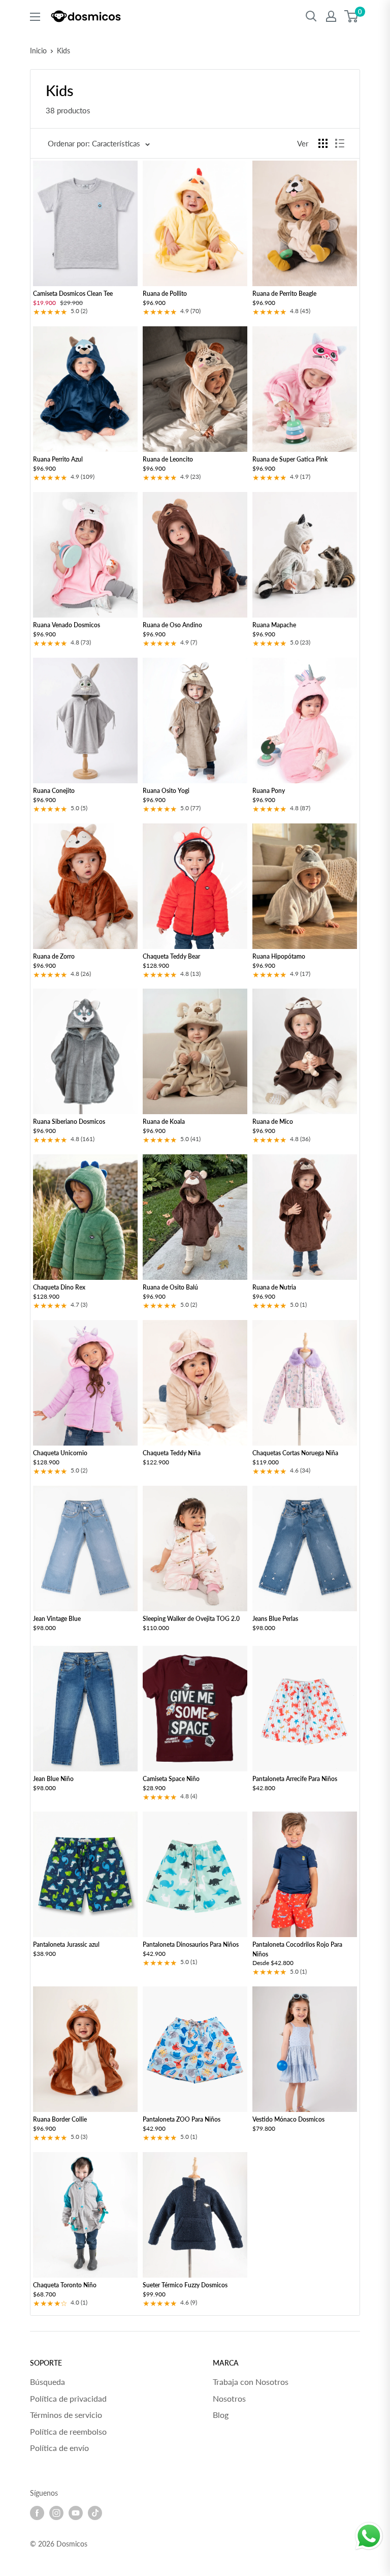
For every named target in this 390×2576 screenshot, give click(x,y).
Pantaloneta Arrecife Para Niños (295, 1779)
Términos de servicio (66, 2415)
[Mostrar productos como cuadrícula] (323, 143)
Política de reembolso (68, 2431)
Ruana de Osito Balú (170, 1287)
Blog (221, 2415)
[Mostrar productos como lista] (340, 143)
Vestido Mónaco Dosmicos (288, 2119)
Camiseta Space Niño (171, 1779)
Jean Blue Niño (53, 1779)
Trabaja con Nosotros (251, 2382)
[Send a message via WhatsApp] (369, 2536)
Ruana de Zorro (54, 956)
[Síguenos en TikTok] (95, 2513)
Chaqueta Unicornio (60, 1453)
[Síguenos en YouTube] (76, 2513)
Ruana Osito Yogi (166, 791)
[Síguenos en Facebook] (37, 2513)
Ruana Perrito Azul (58, 459)
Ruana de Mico (273, 1122)
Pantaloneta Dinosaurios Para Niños (191, 1944)
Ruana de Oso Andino (172, 625)
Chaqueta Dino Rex (59, 1287)
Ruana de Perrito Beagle (284, 294)
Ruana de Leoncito (168, 459)
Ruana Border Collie (60, 2119)
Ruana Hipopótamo (279, 956)
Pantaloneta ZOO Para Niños (182, 2119)
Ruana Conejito (54, 791)
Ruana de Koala (164, 1122)
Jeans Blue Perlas (275, 1619)
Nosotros (229, 2398)
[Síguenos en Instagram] (56, 2513)
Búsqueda (47, 2382)
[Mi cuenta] (331, 16)
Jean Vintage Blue (57, 1619)
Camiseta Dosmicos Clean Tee (73, 294)
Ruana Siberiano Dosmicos (69, 1122)
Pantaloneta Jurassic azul (66, 1944)
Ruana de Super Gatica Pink (290, 459)
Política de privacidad (68, 2398)
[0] (352, 16)
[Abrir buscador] (311, 16)
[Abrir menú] (35, 17)
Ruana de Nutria (274, 1287)
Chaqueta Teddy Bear (171, 956)
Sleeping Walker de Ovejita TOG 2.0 (191, 1619)
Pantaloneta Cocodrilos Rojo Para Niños (297, 1949)
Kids (63, 51)
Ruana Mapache (274, 625)
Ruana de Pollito (165, 294)
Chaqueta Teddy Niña (172, 1453)
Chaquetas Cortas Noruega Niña (295, 1453)
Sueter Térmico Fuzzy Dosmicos (185, 2285)
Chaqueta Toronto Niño (65, 2285)
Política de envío (59, 2448)
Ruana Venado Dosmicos (67, 625)
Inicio (38, 51)
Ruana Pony (269, 791)
